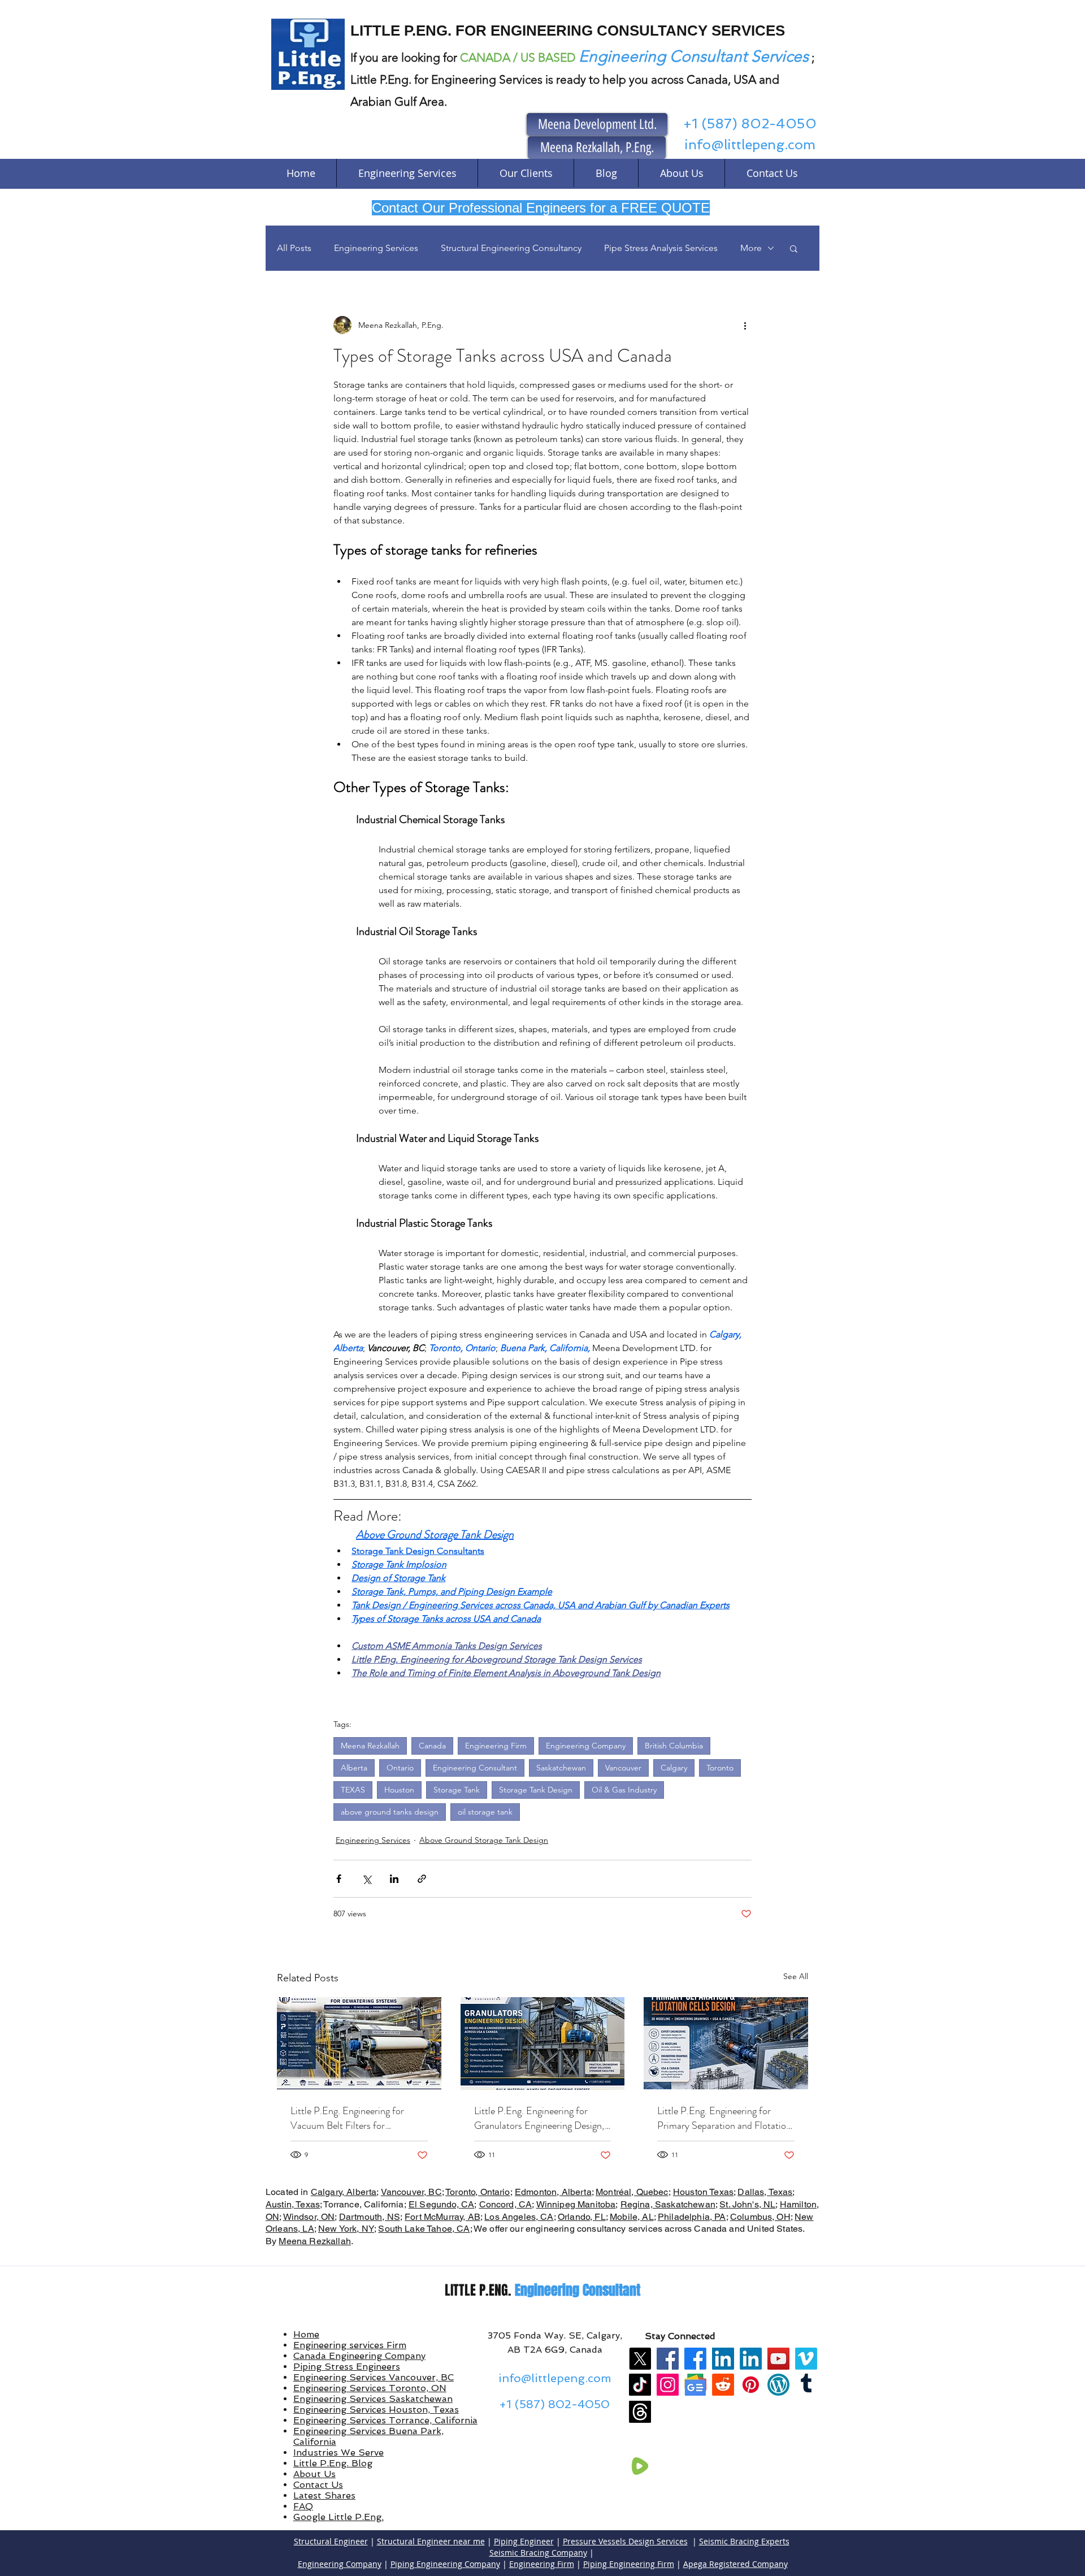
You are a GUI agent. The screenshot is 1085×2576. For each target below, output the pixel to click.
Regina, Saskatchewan (668, 2204)
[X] (640, 2359)
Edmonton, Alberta (553, 2192)
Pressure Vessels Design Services (625, 2541)
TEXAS (353, 1790)
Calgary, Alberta (344, 2192)
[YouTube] (778, 2359)
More (751, 248)
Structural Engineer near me (431, 2541)
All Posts (294, 248)
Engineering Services (376, 248)
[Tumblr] (806, 2385)
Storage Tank (457, 1790)
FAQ (303, 2506)
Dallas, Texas (765, 2192)
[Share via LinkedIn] (394, 1879)
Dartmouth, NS (370, 2217)
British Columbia (674, 1746)
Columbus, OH (760, 2217)
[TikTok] (640, 2385)
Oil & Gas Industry (624, 1790)
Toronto (720, 1768)
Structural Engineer (331, 2541)
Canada (432, 1746)
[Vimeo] (806, 2359)
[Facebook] (668, 2359)
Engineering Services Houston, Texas (376, 2410)
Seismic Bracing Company (538, 2553)
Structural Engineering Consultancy (511, 248)
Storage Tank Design (536, 1790)
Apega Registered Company (735, 2564)
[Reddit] (723, 2385)
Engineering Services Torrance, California (385, 2420)
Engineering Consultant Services (694, 56)
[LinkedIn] (723, 2359)
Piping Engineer (524, 2541)
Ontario (400, 1768)
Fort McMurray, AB (442, 2217)
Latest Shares (324, 2495)
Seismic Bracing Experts (744, 2541)
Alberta (354, 1768)
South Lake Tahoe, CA (424, 2229)
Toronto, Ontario (478, 2192)
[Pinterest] (751, 2385)
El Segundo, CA (441, 2204)
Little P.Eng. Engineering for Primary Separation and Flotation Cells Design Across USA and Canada (724, 2118)
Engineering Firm (496, 1746)
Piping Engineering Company (445, 2564)
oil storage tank (485, 1812)
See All (796, 1976)
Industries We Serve (338, 2452)
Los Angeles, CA (519, 2217)
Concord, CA (506, 2204)
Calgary (674, 1768)
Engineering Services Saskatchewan (373, 2399)
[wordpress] (778, 2385)
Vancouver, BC (411, 2192)
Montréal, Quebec (632, 2192)
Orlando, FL (582, 2217)
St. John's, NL (747, 2204)
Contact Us (318, 2485)
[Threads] (640, 2412)
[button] (794, 248)
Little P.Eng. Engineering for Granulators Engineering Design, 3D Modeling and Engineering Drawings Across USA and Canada (539, 2118)
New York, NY (346, 2229)
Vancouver (623, 1768)
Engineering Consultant (475, 1768)
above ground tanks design (390, 1812)
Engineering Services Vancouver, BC (374, 2377)
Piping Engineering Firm (629, 2564)
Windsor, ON (309, 2217)
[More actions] (745, 325)
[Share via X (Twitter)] (366, 1879)
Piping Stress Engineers (347, 2367)
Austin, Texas (293, 2204)
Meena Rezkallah (370, 1746)
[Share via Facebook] (339, 1879)
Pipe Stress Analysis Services (661, 248)
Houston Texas (703, 2192)
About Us (314, 2474)
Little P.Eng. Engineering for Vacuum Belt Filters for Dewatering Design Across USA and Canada (354, 2118)
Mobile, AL (632, 2217)
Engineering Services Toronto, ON (370, 2388)
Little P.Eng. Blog (333, 2463)
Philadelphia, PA (692, 2217)
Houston (399, 1790)
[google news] (695, 2385)
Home (306, 2334)
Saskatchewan (561, 1768)
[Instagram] (668, 2385)
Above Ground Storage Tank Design (484, 1840)
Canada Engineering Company (359, 2356)
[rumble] (640, 2466)
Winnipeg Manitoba (576, 2204)
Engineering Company (586, 1746)
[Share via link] (422, 1879)
